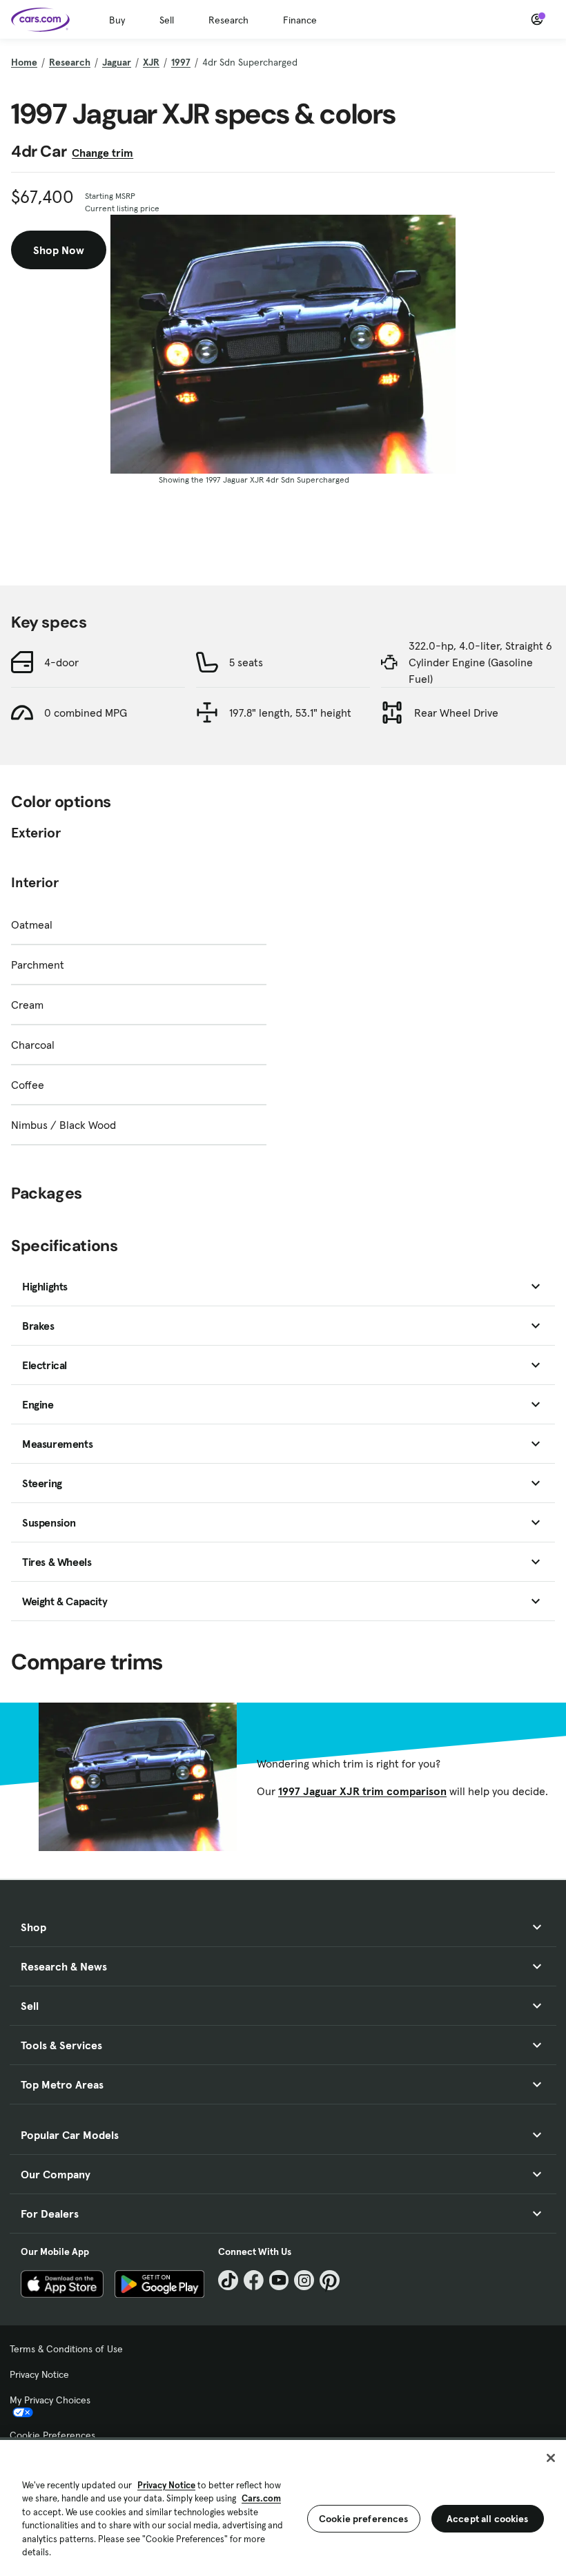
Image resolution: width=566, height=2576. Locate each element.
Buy (117, 20)
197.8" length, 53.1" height (290, 713)
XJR (151, 62)
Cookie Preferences (52, 2435)
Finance (300, 20)
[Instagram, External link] (304, 2280)
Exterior (36, 833)
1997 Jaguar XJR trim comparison (362, 1791)
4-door (61, 662)
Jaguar (117, 62)
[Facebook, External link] (254, 2280)
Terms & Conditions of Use (66, 2349)
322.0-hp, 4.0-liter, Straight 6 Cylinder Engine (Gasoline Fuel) (480, 662)
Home (24, 62)
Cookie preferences (364, 2519)
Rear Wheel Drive (456, 713)
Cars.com (261, 2498)
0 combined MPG (86, 713)
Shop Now (59, 250)
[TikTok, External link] (228, 2280)
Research (228, 20)
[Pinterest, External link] (330, 2280)
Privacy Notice (39, 2374)
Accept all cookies (488, 2519)
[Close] (551, 2458)
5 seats (246, 662)
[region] (283, 2507)
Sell (167, 20)
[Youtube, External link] (279, 2280)
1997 (181, 62)
